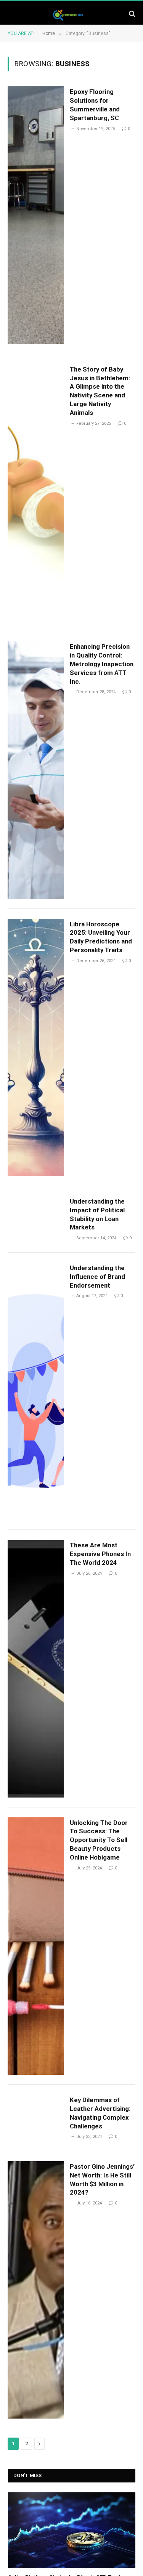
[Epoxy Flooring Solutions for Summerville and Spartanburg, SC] (36, 215)
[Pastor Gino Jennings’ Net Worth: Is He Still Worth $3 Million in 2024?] (36, 2290)
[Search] (131, 13)
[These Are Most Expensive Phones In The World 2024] (36, 1668)
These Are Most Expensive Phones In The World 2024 (100, 1554)
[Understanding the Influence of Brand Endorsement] (36, 1391)
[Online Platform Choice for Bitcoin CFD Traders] (72, 2530)
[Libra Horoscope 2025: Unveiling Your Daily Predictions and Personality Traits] (36, 1047)
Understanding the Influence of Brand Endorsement (97, 1277)
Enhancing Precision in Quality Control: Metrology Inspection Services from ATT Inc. (102, 664)
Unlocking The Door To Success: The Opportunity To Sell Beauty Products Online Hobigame (99, 1840)
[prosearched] (67, 13)
